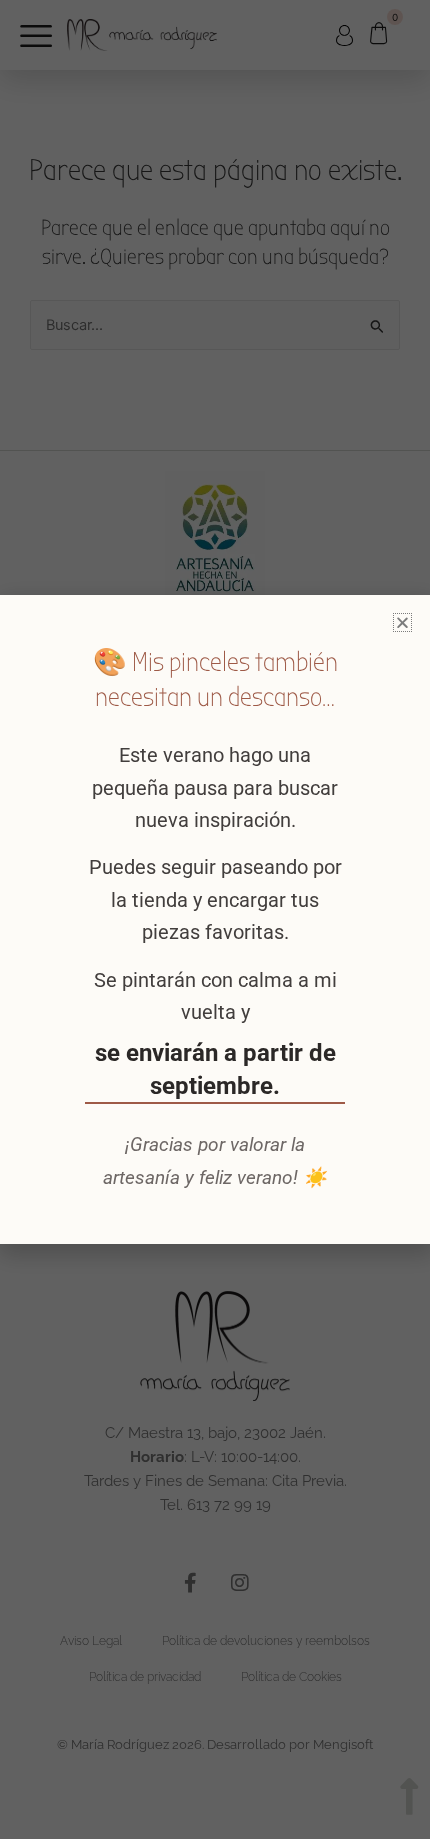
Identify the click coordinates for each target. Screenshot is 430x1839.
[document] (215, 919)
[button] (402, 622)
